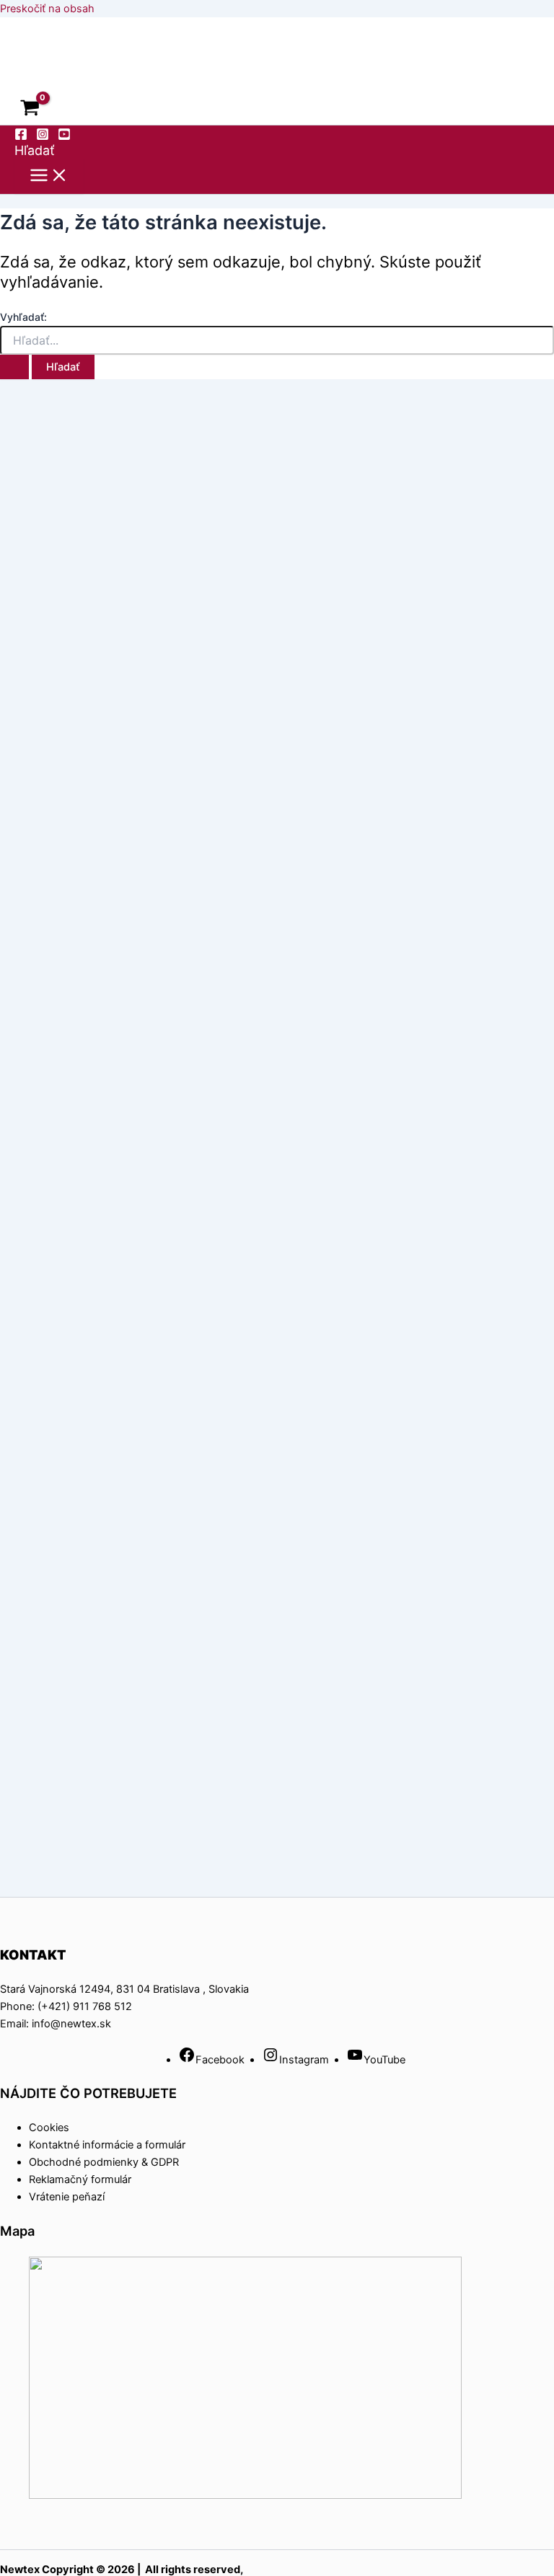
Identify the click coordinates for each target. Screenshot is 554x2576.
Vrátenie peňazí (67, 2197)
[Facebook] (21, 137)
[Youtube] (64, 137)
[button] (35, 150)
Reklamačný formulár (80, 2179)
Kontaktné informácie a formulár (107, 2145)
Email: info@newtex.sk (56, 2024)
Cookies (49, 2128)
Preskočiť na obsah (47, 9)
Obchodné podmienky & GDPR (104, 2162)
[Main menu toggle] (49, 176)
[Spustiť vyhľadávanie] (14, 367)
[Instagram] (43, 137)
